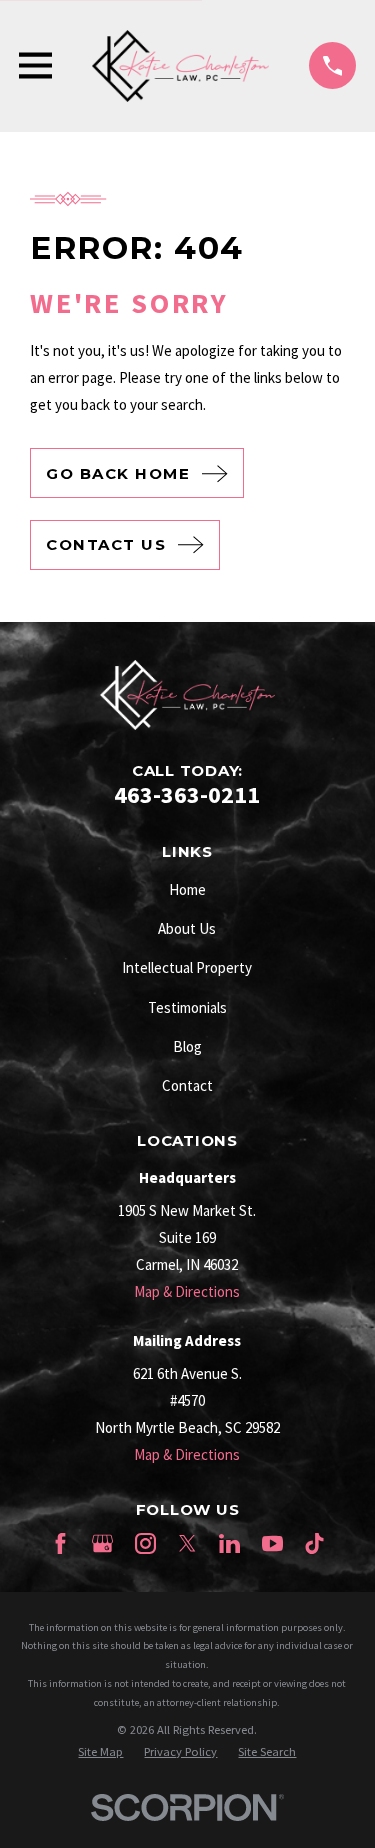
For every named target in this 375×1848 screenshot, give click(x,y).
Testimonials (187, 1007)
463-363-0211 (187, 794)
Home (187, 889)
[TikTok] (314, 1543)
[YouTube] (272, 1543)
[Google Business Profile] (102, 1543)
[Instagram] (145, 1543)
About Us (187, 928)
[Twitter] (187, 1543)
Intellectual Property (187, 967)
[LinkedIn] (229, 1543)
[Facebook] (60, 1543)
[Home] (181, 66)
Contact (187, 1085)
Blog (187, 1046)
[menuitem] (100, 1752)
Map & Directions (187, 1291)
